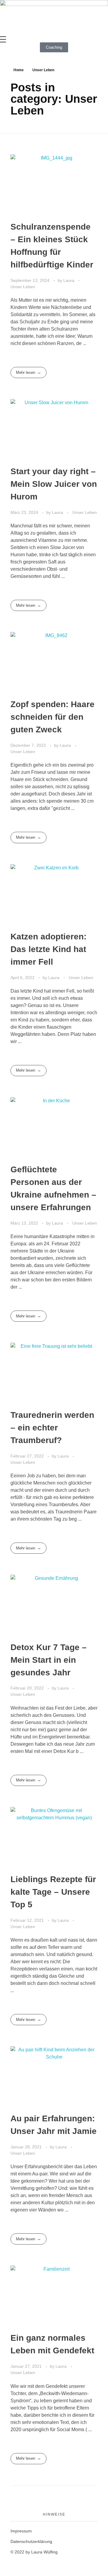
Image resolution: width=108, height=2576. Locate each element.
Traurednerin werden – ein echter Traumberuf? (52, 1428)
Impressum (21, 2531)
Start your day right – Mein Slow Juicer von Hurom (54, 484)
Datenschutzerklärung (31, 2541)
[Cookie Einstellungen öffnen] (11, 2565)
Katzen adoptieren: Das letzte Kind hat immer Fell (48, 949)
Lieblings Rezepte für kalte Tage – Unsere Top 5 (53, 1892)
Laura (69, 280)
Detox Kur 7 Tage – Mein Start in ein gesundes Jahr (49, 1660)
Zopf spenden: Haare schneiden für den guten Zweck (52, 717)
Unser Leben (23, 287)
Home (19, 70)
